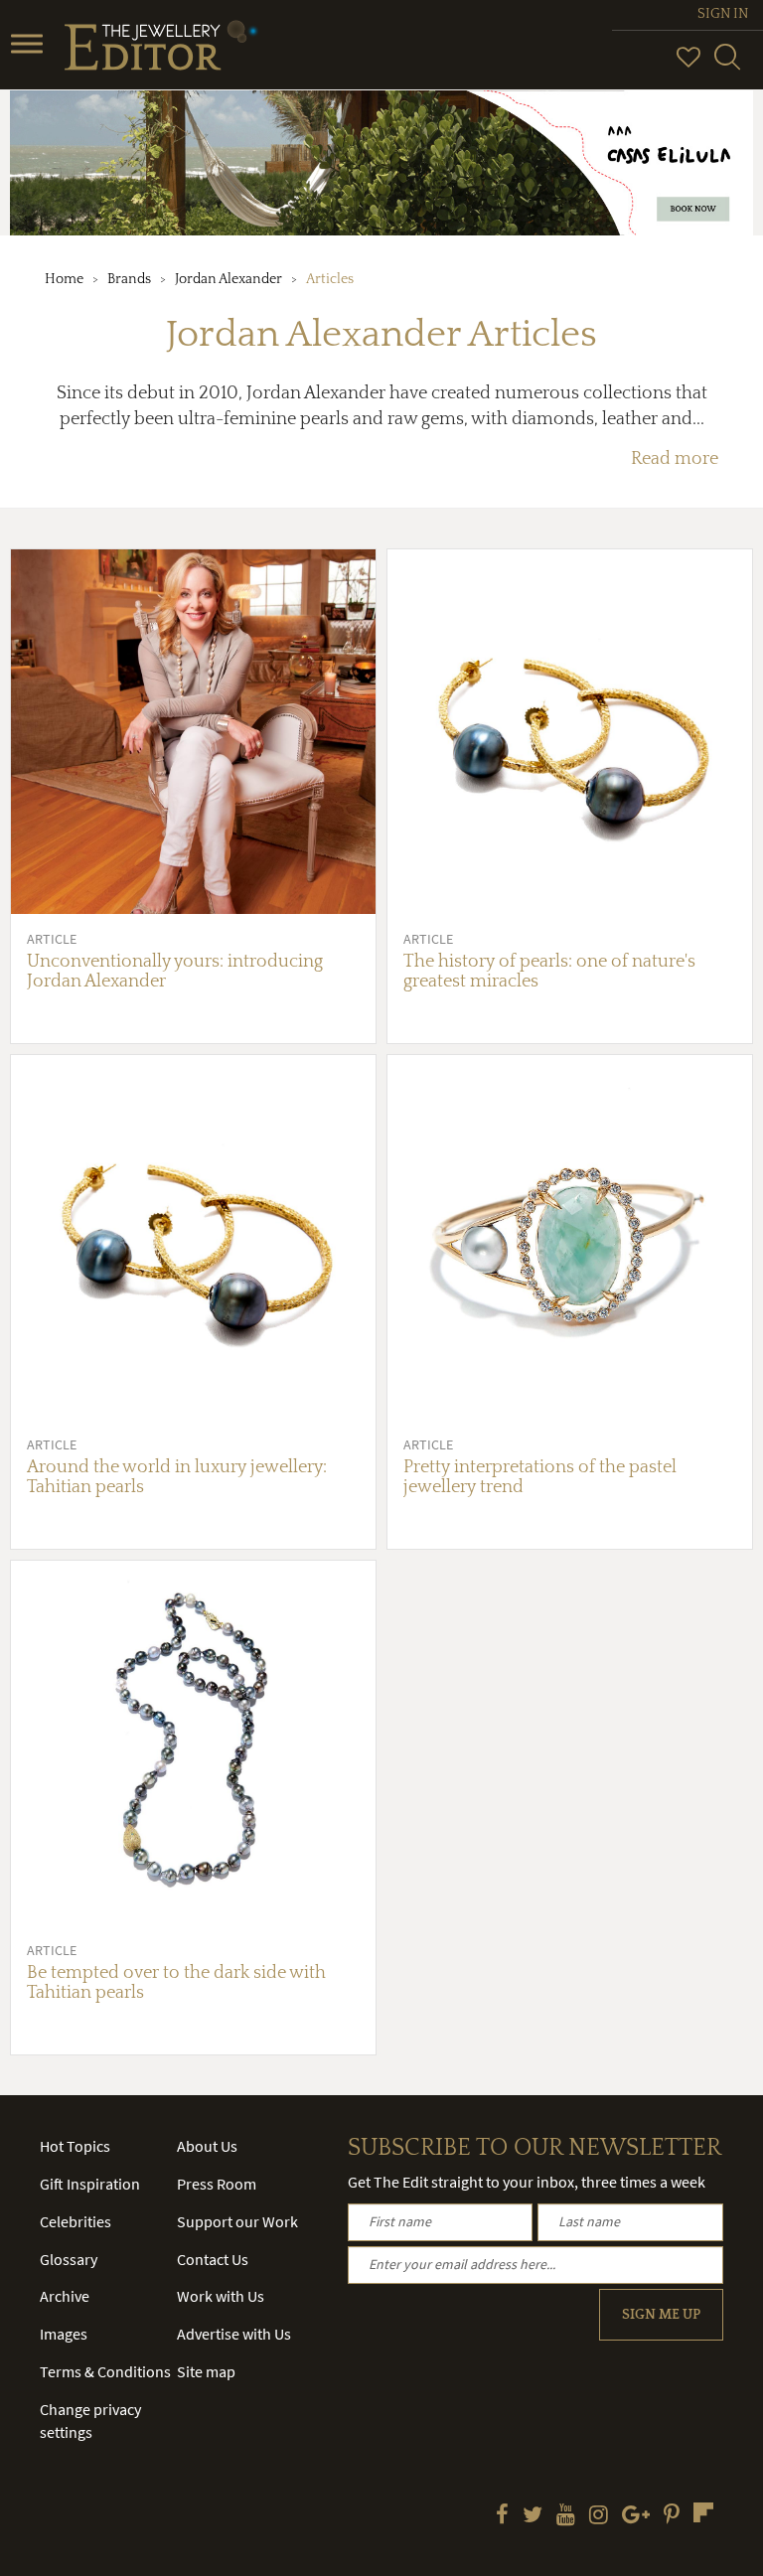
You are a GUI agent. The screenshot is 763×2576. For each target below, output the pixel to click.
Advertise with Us (234, 2334)
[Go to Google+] (636, 2516)
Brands (129, 279)
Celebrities (76, 2221)
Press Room (217, 2184)
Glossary (69, 2259)
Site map (206, 2371)
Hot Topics (75, 2146)
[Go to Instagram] (599, 2516)
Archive (65, 2296)
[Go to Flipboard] (703, 2512)
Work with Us (221, 2296)
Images (64, 2334)
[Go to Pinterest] (672, 2516)
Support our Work (237, 2221)
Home (64, 279)
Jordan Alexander (229, 279)
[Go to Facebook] (502, 2516)
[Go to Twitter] (533, 2516)
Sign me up (661, 2315)
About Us (207, 2146)
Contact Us (213, 2259)
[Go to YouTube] (566, 2516)
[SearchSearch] (727, 66)
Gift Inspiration (90, 2184)
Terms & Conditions (105, 2371)
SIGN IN (723, 14)
